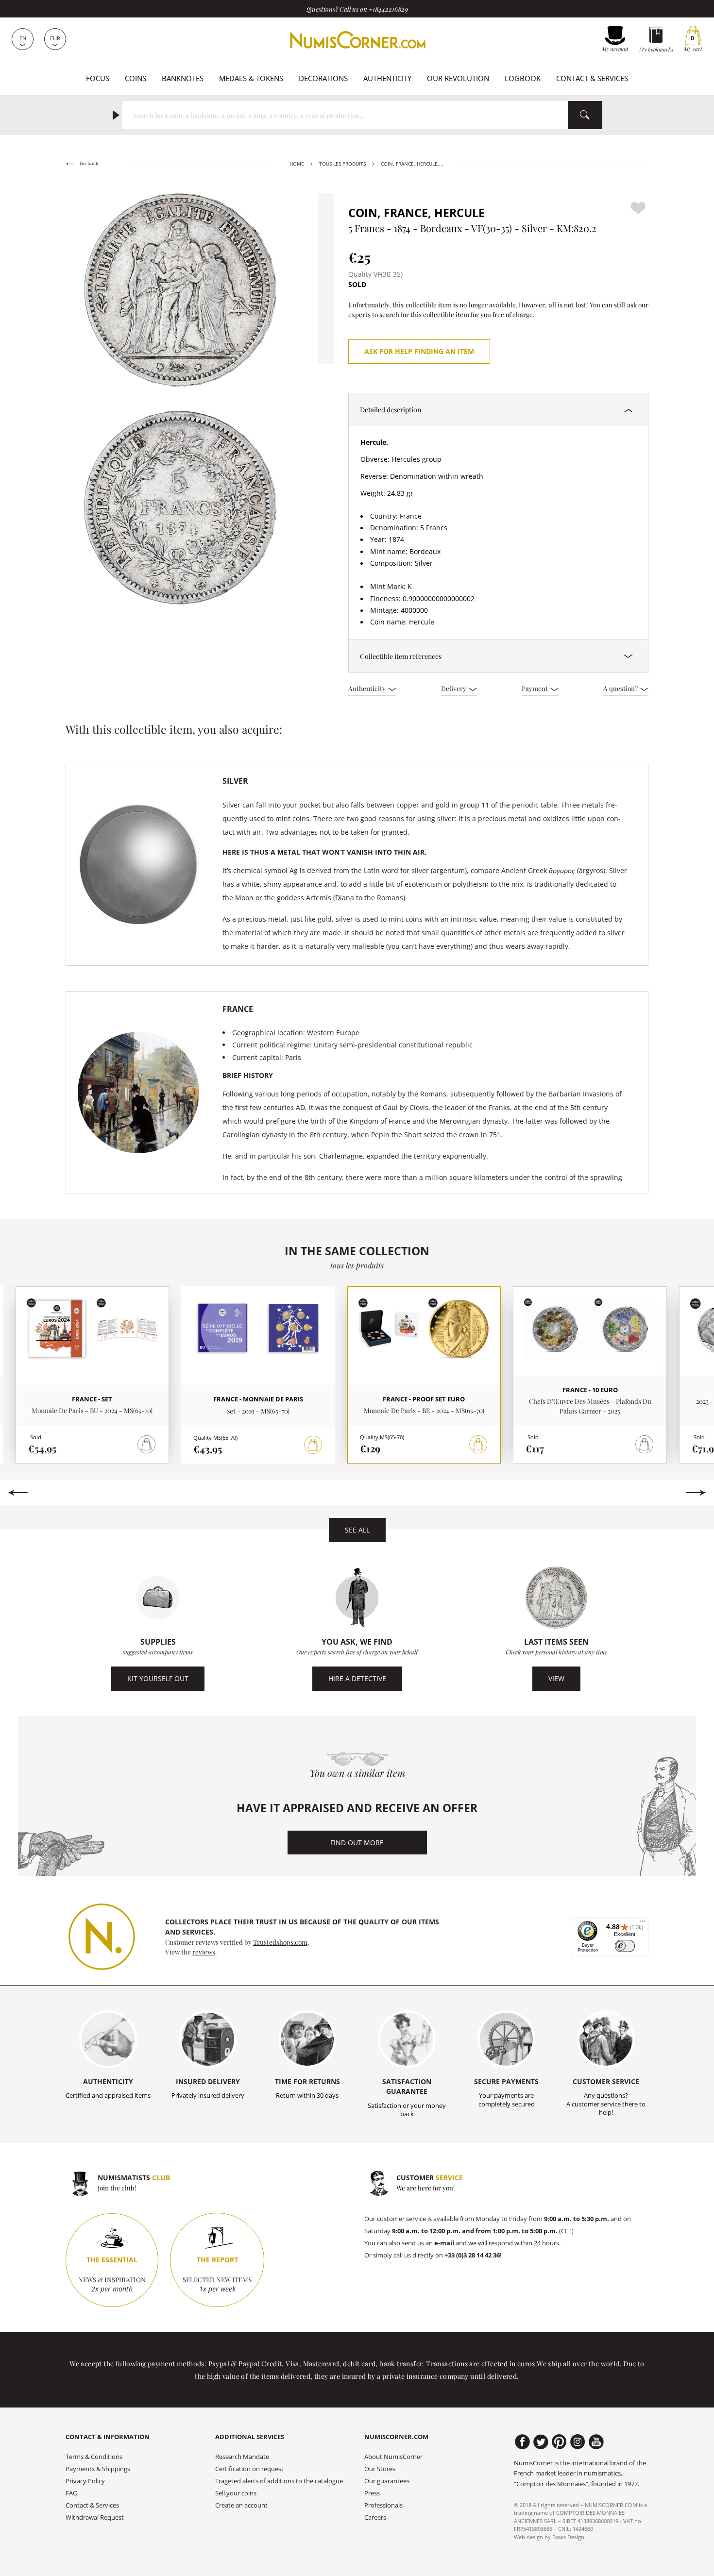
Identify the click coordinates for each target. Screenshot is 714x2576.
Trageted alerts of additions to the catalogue (279, 2481)
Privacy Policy (85, 2481)
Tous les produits (342, 164)
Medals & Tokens (251, 78)
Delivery (454, 688)
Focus (98, 78)
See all (357, 1530)
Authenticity (387, 78)
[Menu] (643, 1923)
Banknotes (183, 78)
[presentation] (18, 1493)
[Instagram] (578, 2442)
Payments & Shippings (98, 2469)
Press (372, 2493)
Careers (375, 2517)
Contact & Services (592, 78)
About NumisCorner (393, 2457)
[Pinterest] (559, 2442)
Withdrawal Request (95, 2517)
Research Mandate (242, 2457)
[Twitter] (541, 2442)
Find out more (357, 1843)
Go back (88, 163)
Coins (136, 78)
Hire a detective (357, 1678)
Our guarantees (387, 2481)
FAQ (72, 2493)
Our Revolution (458, 78)
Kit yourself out (158, 1678)
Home (297, 164)
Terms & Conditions (94, 2457)
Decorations (323, 78)
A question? (621, 688)
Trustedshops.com (280, 1942)
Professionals (383, 2505)
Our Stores (380, 2469)
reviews (204, 1952)
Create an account (241, 2505)
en (23, 38)
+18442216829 (388, 9)
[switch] (625, 1946)
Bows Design (568, 2537)
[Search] (585, 115)
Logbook (523, 78)
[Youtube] (596, 2442)
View (556, 1678)
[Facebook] (522, 2442)
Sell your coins (236, 2493)
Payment (535, 688)
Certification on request (249, 2469)
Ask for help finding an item (419, 351)
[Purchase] (313, 1445)
